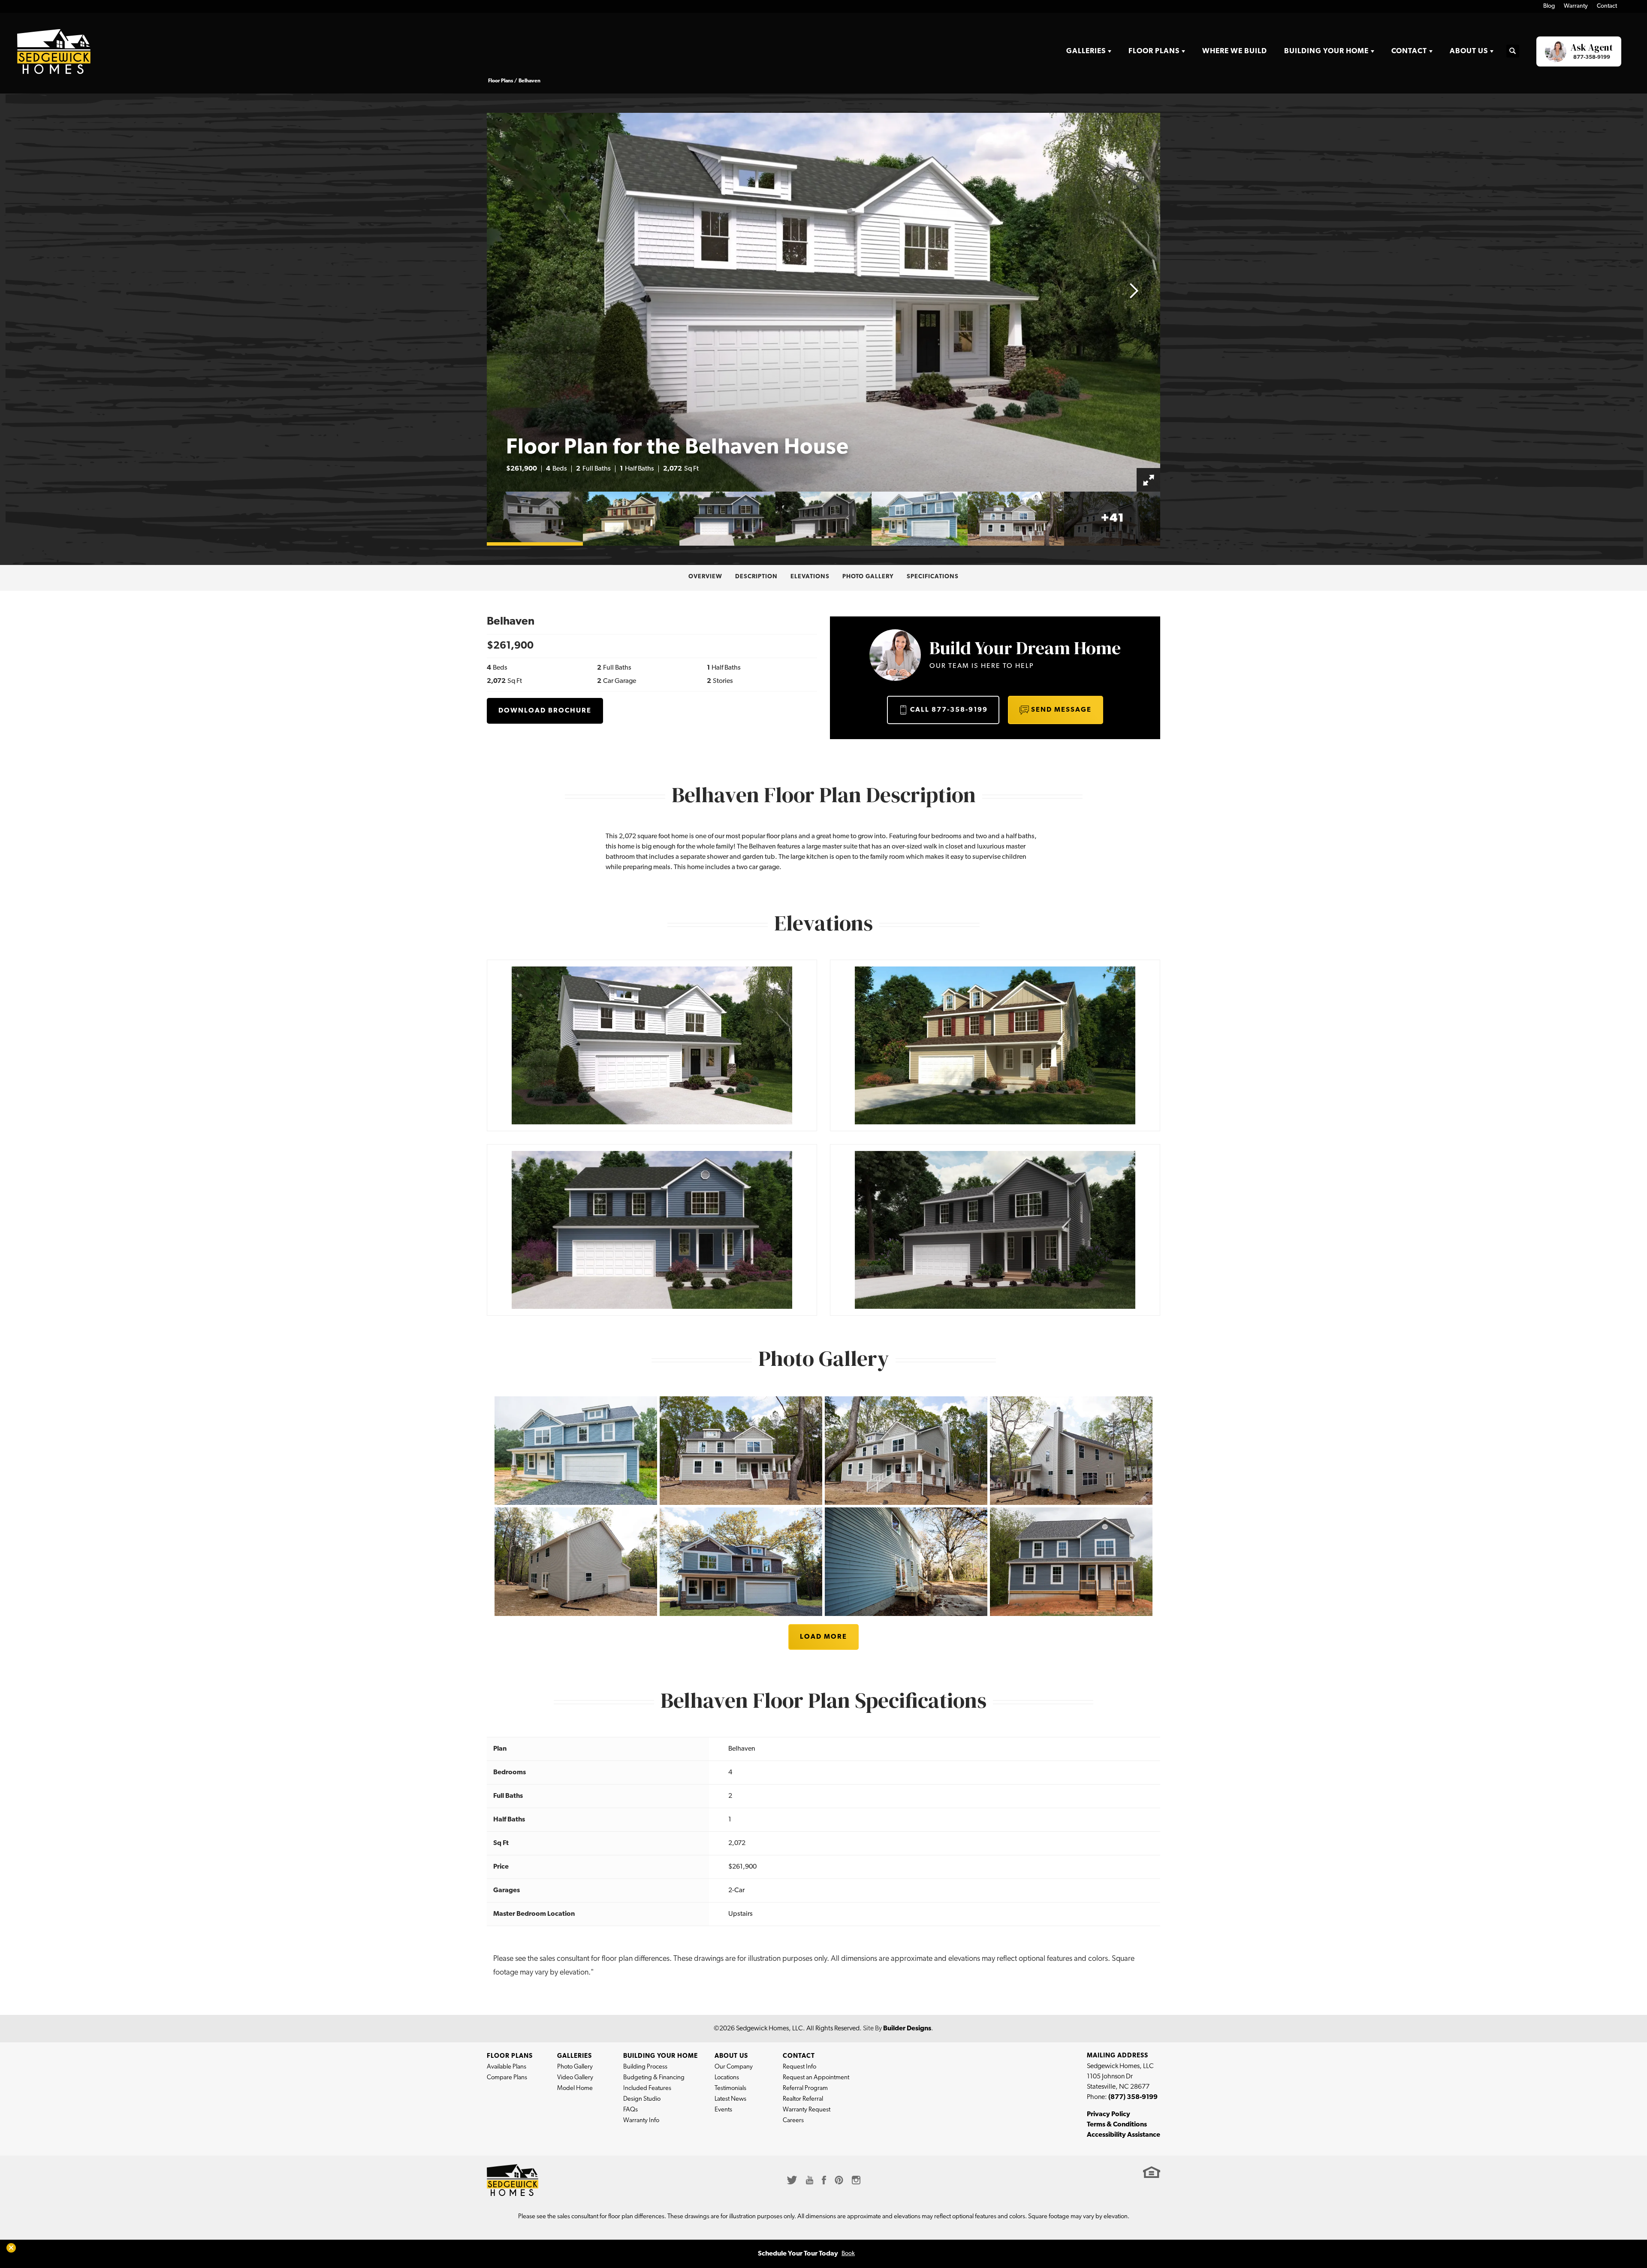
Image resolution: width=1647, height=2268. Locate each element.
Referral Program (805, 2088)
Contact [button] (1409, 51)
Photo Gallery (868, 577)
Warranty (1576, 6)
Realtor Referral (803, 2099)
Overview (705, 577)
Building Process (645, 2067)
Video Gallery (575, 2078)
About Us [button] (1469, 51)
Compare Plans (507, 2078)
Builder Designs (907, 2029)
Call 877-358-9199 (949, 710)
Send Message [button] (1061, 710)
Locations (727, 2078)
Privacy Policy (1109, 2114)
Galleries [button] (1086, 51)
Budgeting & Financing (654, 2078)
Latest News (730, 2099)
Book (848, 2254)
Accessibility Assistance (1124, 2135)
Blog (1549, 6)
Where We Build (1235, 51)
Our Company (734, 2067)
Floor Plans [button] (1154, 51)
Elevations (810, 577)
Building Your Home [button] (1326, 51)
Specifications (933, 577)
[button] (1513, 52)
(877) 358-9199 (1133, 2097)
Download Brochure (545, 711)
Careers (793, 2121)
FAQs (630, 2110)
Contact (1607, 6)
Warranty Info (641, 2121)
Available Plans (507, 2067)
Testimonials (730, 2088)
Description (756, 577)
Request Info (799, 2067)
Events (723, 2110)
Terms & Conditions (1117, 2125)
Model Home (575, 2088)
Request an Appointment (816, 2078)
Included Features (647, 2088)
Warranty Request (807, 2110)
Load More (823, 1637)
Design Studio (642, 2099)
